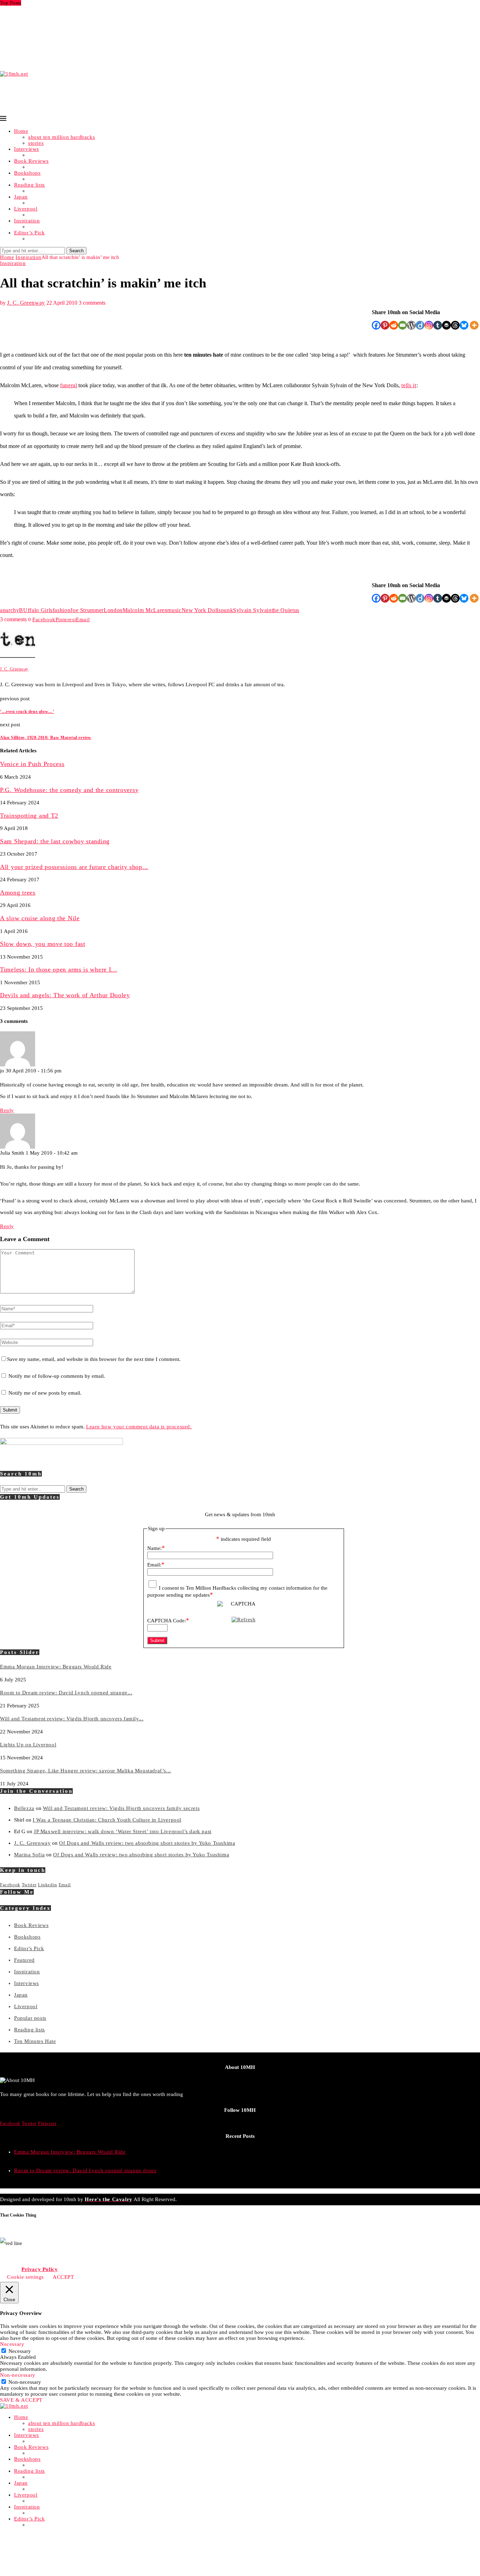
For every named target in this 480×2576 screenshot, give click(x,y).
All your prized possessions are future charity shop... (74, 867)
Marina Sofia (29, 1855)
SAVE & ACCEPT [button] (21, 2400)
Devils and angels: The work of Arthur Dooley (65, 995)
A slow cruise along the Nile (40, 918)
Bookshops (27, 173)
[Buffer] (446, 325)
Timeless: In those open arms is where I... (59, 969)
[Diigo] (420, 325)
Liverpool (26, 209)
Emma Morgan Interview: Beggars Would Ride (56, 9)
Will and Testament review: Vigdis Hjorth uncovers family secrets (121, 1808)
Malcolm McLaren (145, 610)
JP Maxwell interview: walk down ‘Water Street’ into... (65, 39)
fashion (61, 610)
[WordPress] (411, 325)
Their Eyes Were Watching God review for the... (58, 51)
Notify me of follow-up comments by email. (57, 1376)
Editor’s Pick (30, 233)
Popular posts (30, 2018)
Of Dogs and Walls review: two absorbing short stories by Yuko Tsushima (147, 1843)
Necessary (20, 2351)
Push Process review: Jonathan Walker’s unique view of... (69, 57)
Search (76, 251)
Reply (7, 1110)
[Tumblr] (438, 325)
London (113, 610)
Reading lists (30, 185)
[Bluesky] (464, 325)
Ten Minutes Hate (35, 2041)
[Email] (403, 325)
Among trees (18, 893)
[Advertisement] (128, 93)
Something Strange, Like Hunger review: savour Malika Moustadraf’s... (86, 33)
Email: (156, 1565)
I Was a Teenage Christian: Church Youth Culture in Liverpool (107, 1820)
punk (227, 610)
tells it (409, 385)
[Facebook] (376, 325)
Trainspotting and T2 (29, 816)
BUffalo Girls (36, 610)
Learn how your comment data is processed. (139, 1427)
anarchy (9, 610)
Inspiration (27, 221)
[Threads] (455, 325)
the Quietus (286, 610)
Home (21, 131)
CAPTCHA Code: (168, 1621)
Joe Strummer (87, 610)
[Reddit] (394, 325)
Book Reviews (31, 161)
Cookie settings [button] (25, 2277)
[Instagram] (429, 325)
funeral (69, 385)
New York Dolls (201, 610)
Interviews (27, 149)
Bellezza (24, 1808)
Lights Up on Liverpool (28, 27)
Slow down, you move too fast (43, 944)
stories (36, 143)
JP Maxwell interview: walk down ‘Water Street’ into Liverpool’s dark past (123, 1831)
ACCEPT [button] (63, 2277)
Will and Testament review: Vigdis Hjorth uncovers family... (72, 21)
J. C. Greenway (26, 303)
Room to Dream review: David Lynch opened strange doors (85, 2171)
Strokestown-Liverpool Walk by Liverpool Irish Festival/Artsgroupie (82, 45)
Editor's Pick (29, 1948)
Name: (156, 1548)
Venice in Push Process (27, 63)
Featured (24, 1960)
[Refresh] (244, 1620)
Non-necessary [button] (18, 2375)
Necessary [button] (12, 2344)
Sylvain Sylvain (252, 610)
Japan (21, 197)
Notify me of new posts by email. (45, 1393)
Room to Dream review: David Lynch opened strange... (66, 15)
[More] (474, 325)
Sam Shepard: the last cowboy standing (55, 841)
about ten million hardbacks (61, 137)
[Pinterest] (385, 325)
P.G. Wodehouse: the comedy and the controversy (69, 790)
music (174, 610)
